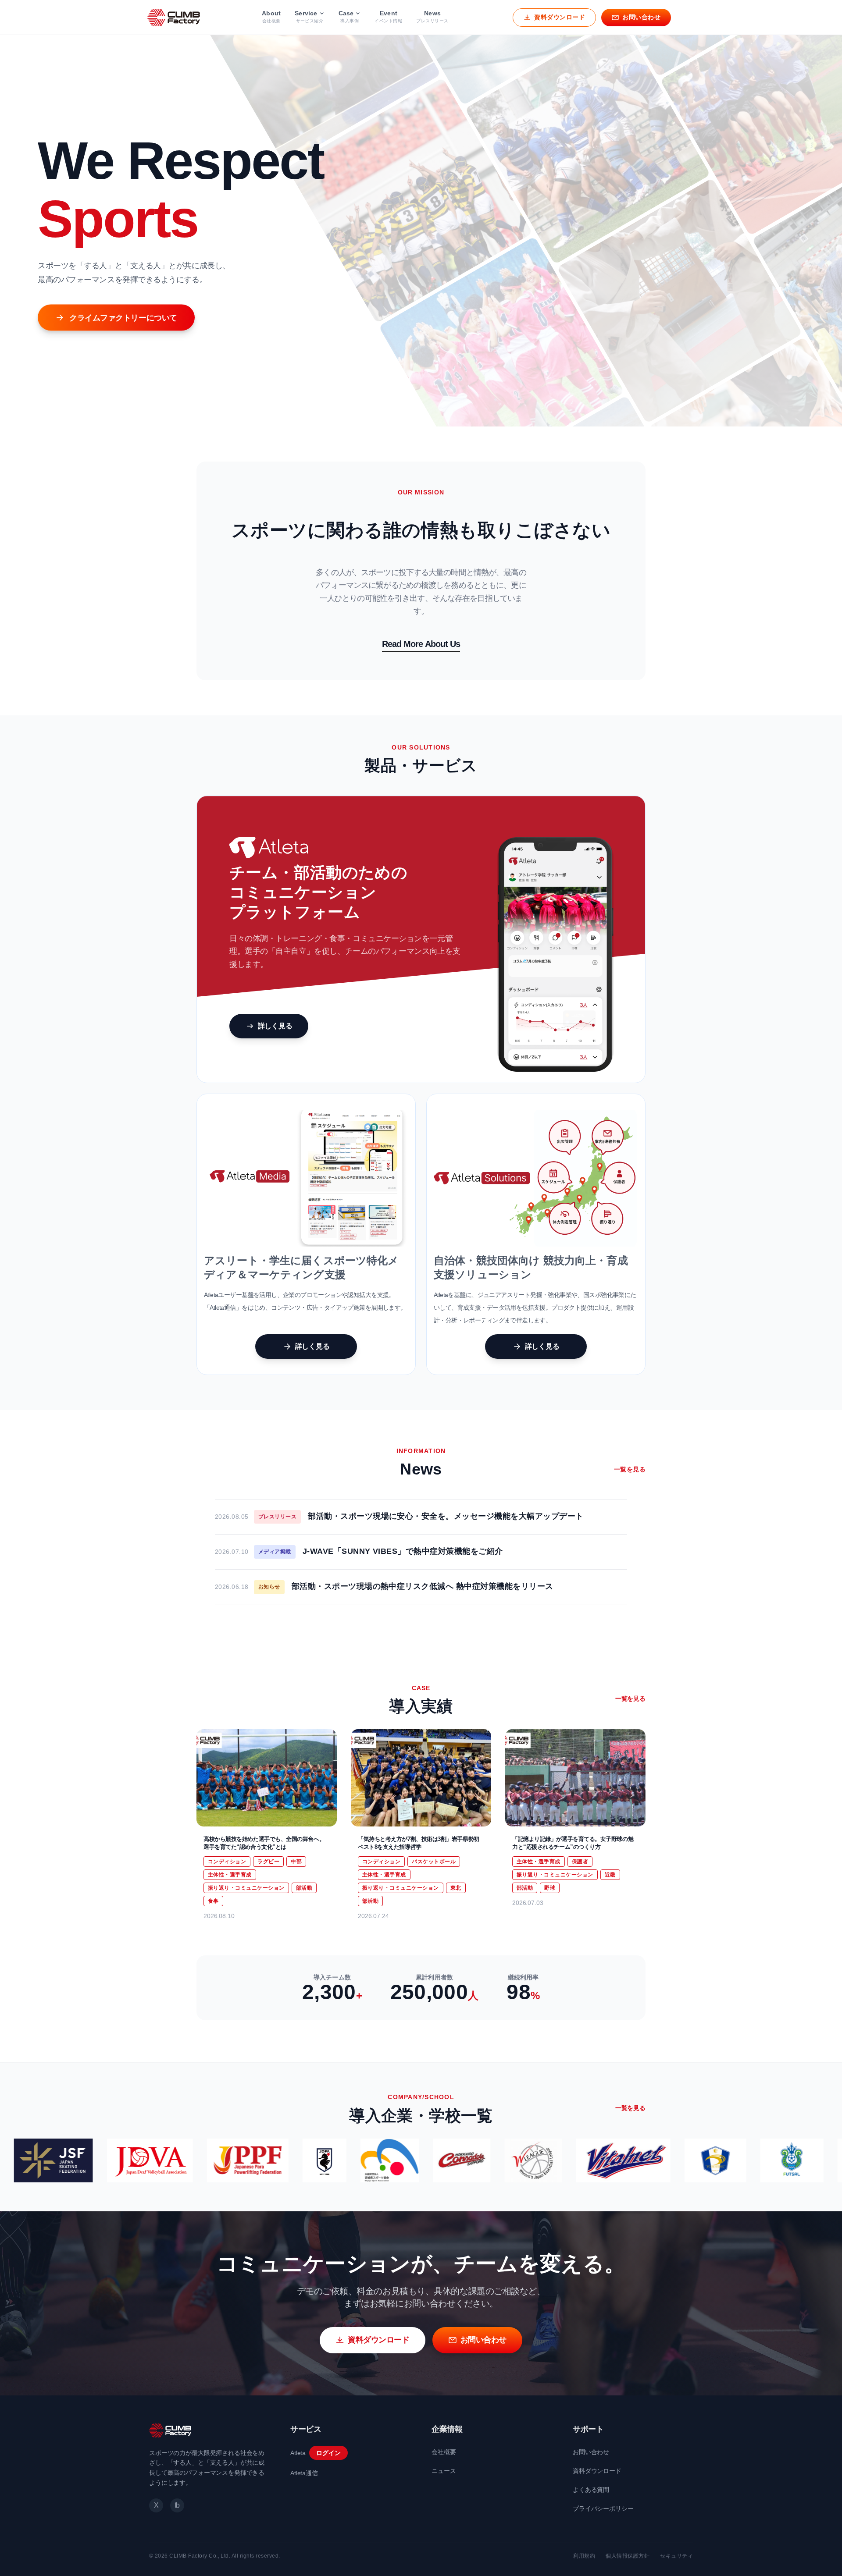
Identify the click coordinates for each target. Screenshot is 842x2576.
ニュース (444, 2471)
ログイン (328, 2453)
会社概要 (444, 2452)
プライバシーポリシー (603, 2508)
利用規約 (584, 2556)
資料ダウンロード (597, 2471)
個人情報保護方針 (628, 2556)
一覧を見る (630, 1469)
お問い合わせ (591, 2452)
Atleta (298, 2453)
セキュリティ (676, 2556)
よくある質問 (591, 2490)
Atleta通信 (304, 2473)
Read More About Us (421, 644)
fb (177, 2505)
